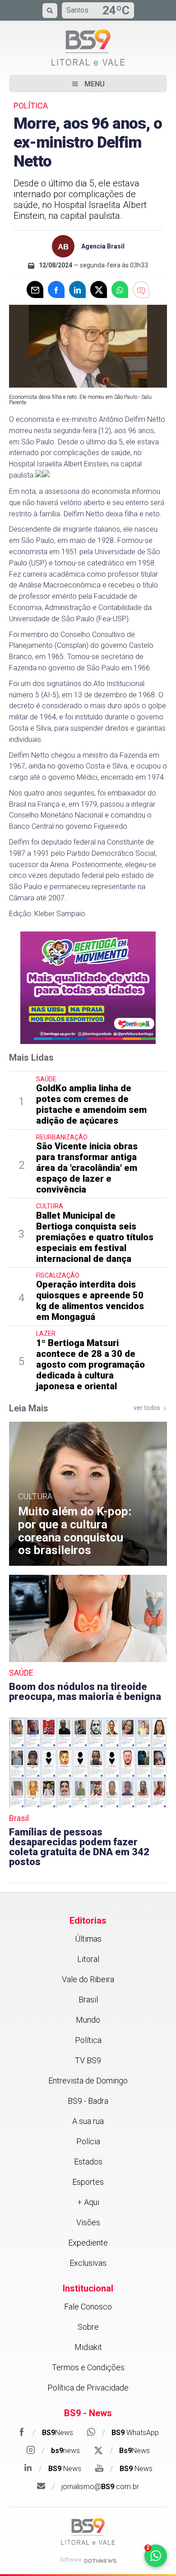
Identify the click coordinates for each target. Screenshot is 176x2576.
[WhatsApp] (120, 289)
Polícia (88, 2141)
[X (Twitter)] (99, 289)
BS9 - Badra (88, 2101)
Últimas (88, 1939)
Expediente (88, 2243)
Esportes (88, 2182)
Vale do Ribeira (88, 1979)
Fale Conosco (88, 2307)
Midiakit (88, 2347)
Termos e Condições (88, 2367)
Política (88, 2040)
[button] (88, 84)
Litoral (88, 1959)
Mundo (88, 2020)
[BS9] (88, 2532)
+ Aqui (88, 2202)
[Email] (35, 289)
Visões (88, 2222)
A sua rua (88, 2121)
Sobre (88, 2327)
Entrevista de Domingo (88, 2081)
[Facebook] (56, 289)
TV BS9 (88, 2060)
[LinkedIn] (77, 289)
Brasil (88, 2000)
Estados (88, 2162)
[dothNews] (100, 2561)
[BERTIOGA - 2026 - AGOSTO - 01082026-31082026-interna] (88, 987)
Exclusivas (88, 2263)
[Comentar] (141, 289)
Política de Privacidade (88, 2388)
